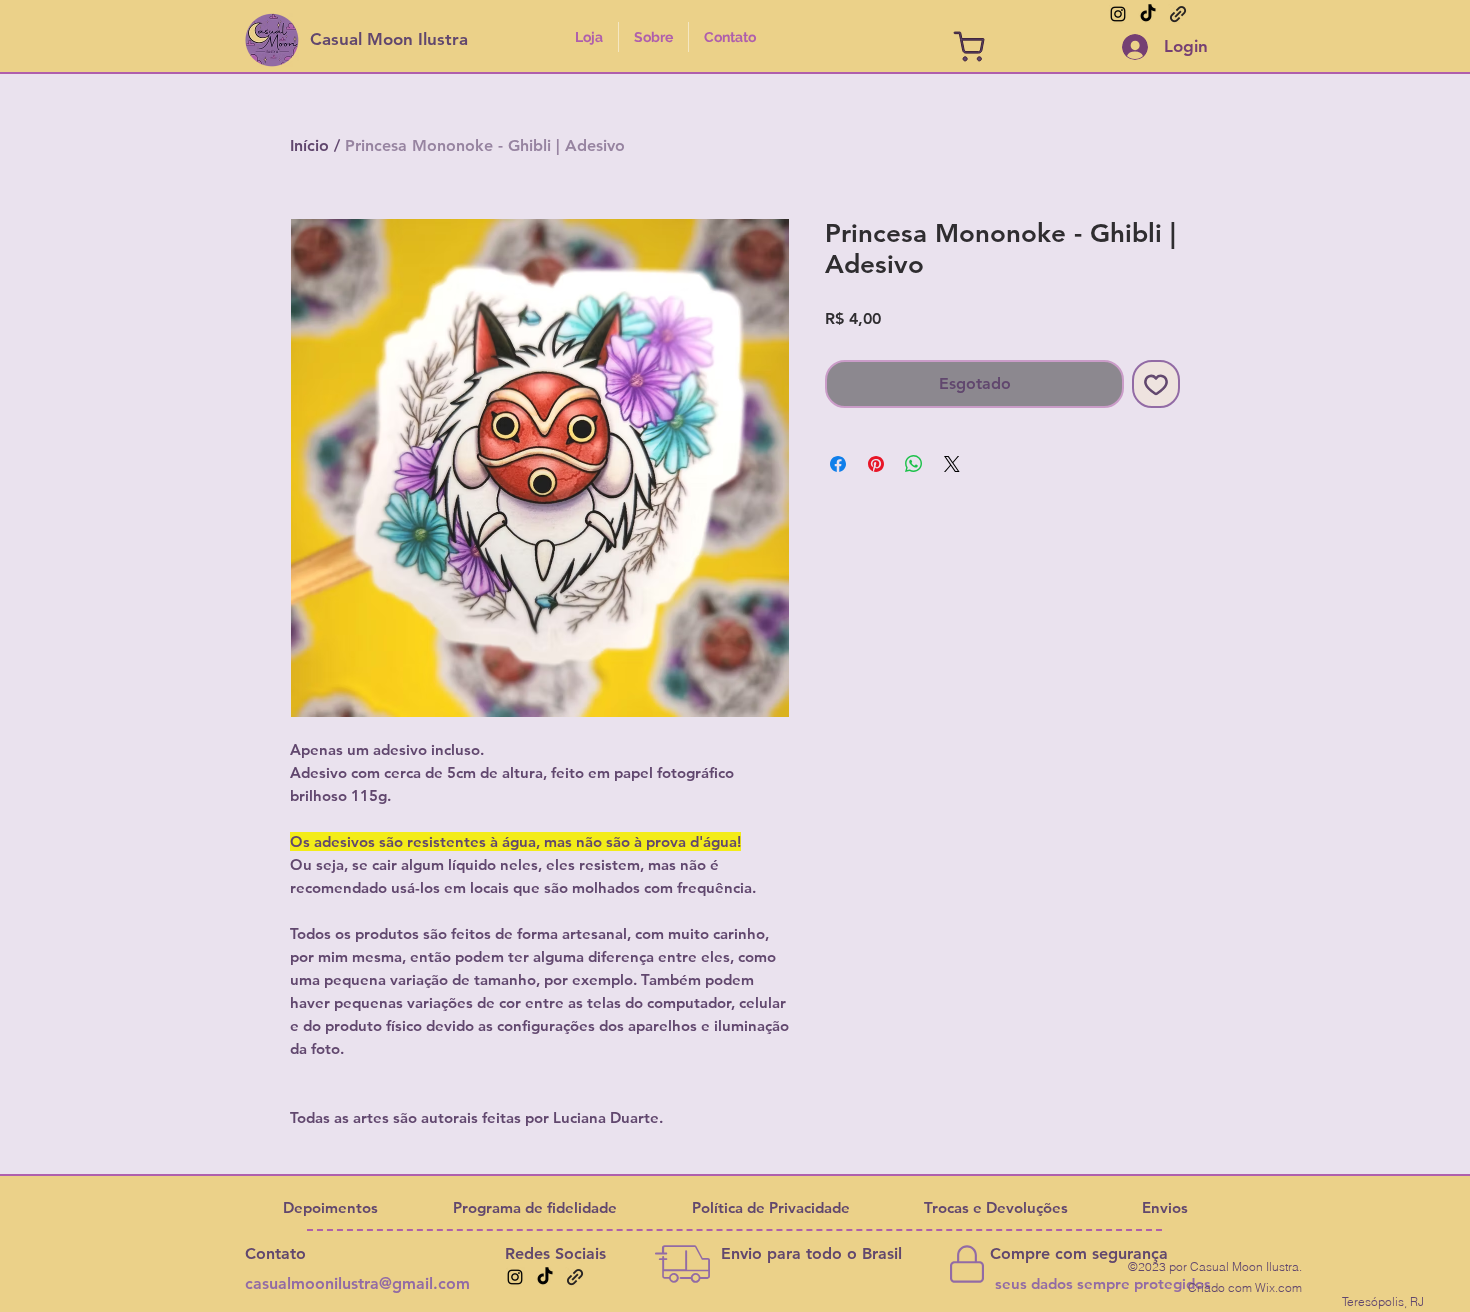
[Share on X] (952, 464)
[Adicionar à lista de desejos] (1156, 384)
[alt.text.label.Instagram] (1118, 14)
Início (309, 145)
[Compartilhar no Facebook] (838, 464)
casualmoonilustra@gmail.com (357, 1283)
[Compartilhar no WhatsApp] (914, 464)
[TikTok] (1148, 14)
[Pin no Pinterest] (876, 464)
